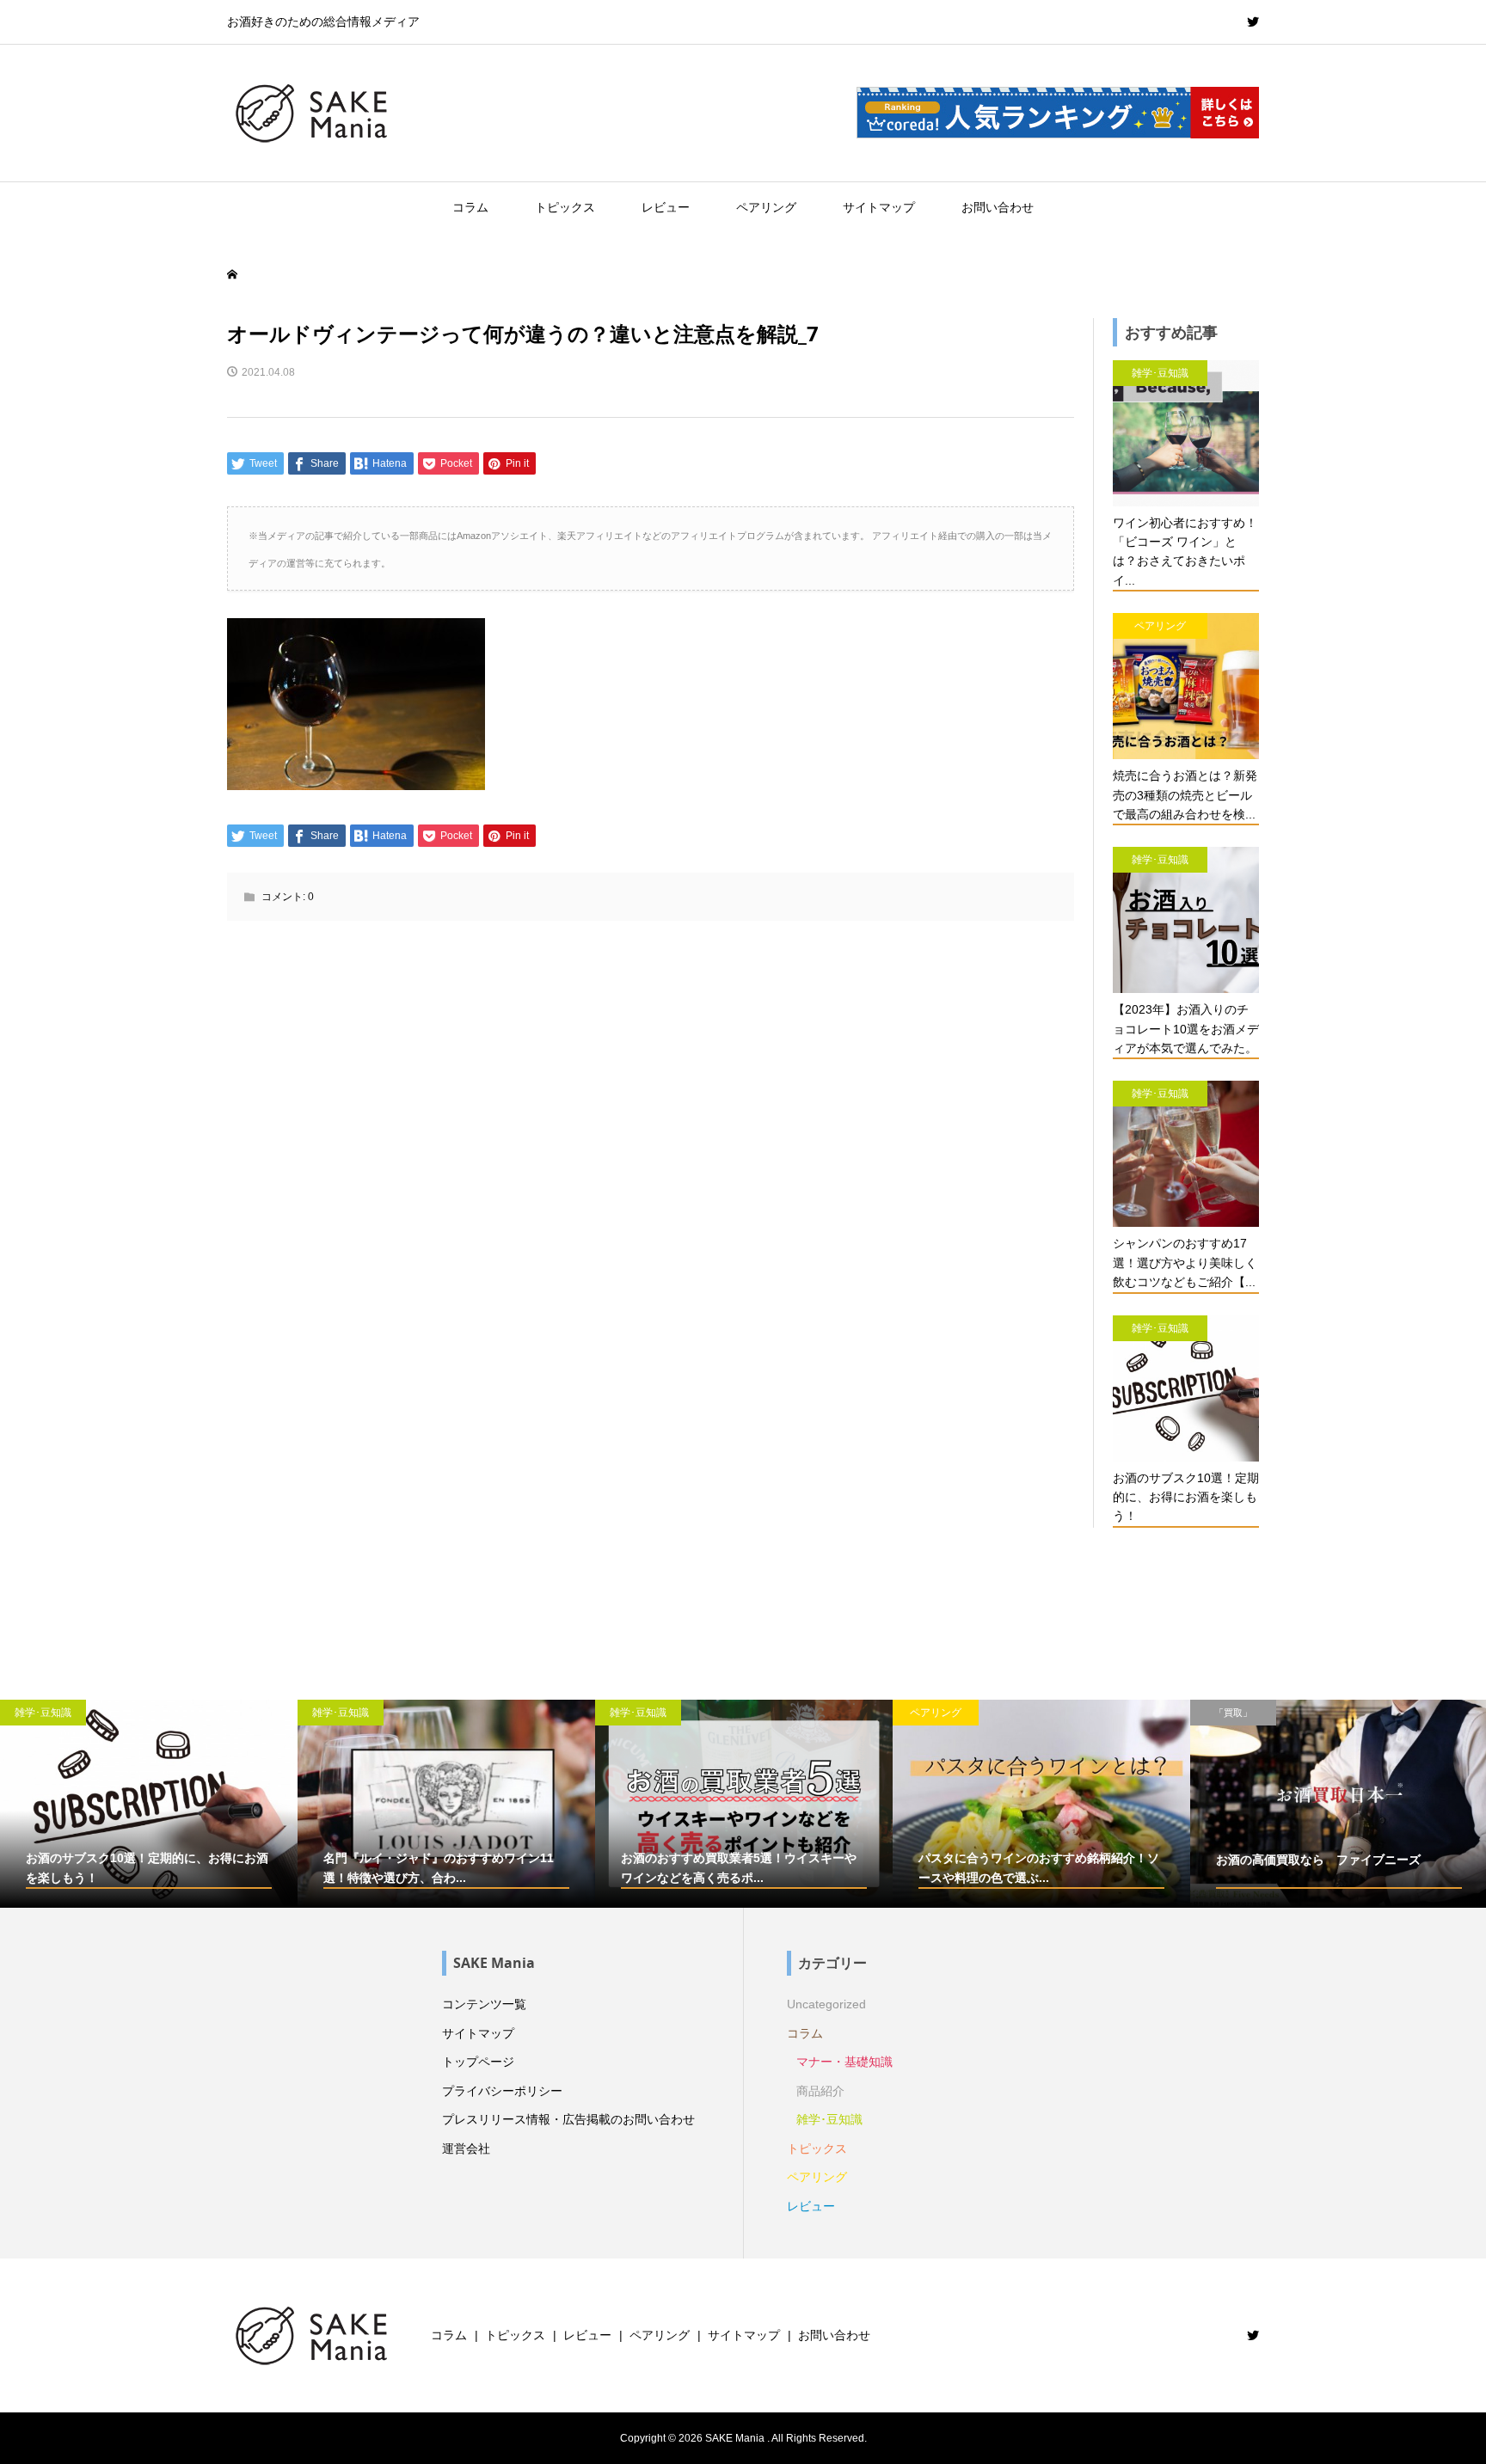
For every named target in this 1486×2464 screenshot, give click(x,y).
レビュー (666, 207)
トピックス (565, 207)
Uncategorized (826, 2004)
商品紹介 (820, 2091)
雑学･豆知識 (829, 2119)
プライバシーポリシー (502, 2091)
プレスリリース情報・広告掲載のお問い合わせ (568, 2119)
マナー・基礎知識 (844, 2062)
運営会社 (466, 2148)
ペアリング (766, 207)
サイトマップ (879, 207)
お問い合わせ (998, 207)
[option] (149, 1804)
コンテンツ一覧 (484, 2004)
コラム (470, 207)
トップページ (478, 2062)
